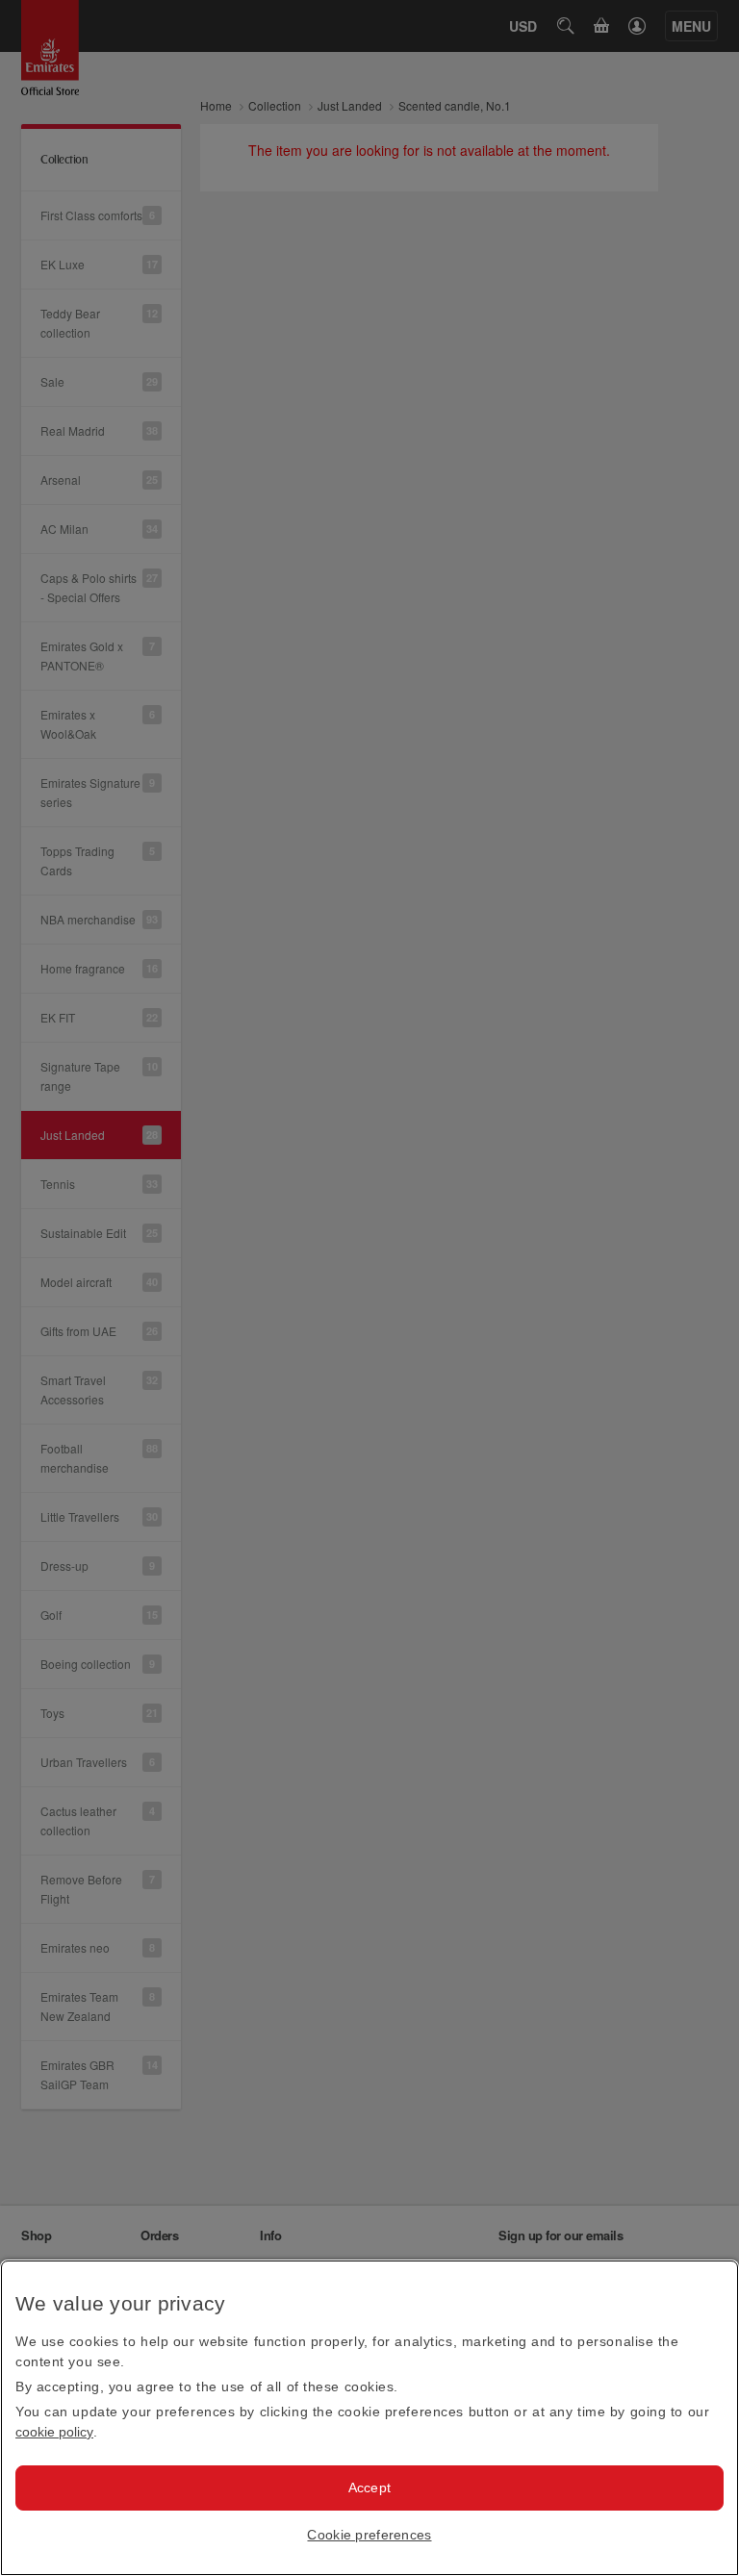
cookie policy (54, 2432)
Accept (370, 2488)
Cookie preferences (369, 2535)
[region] (369, 2418)
